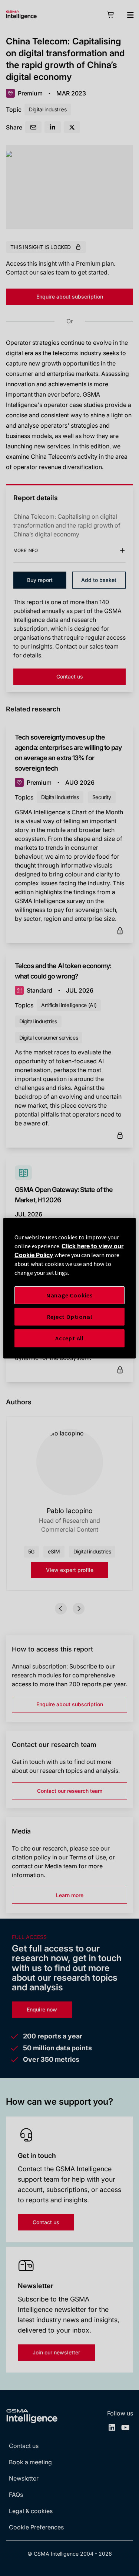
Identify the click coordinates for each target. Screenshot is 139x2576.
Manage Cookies (69, 1295)
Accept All (69, 1338)
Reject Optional (70, 1317)
